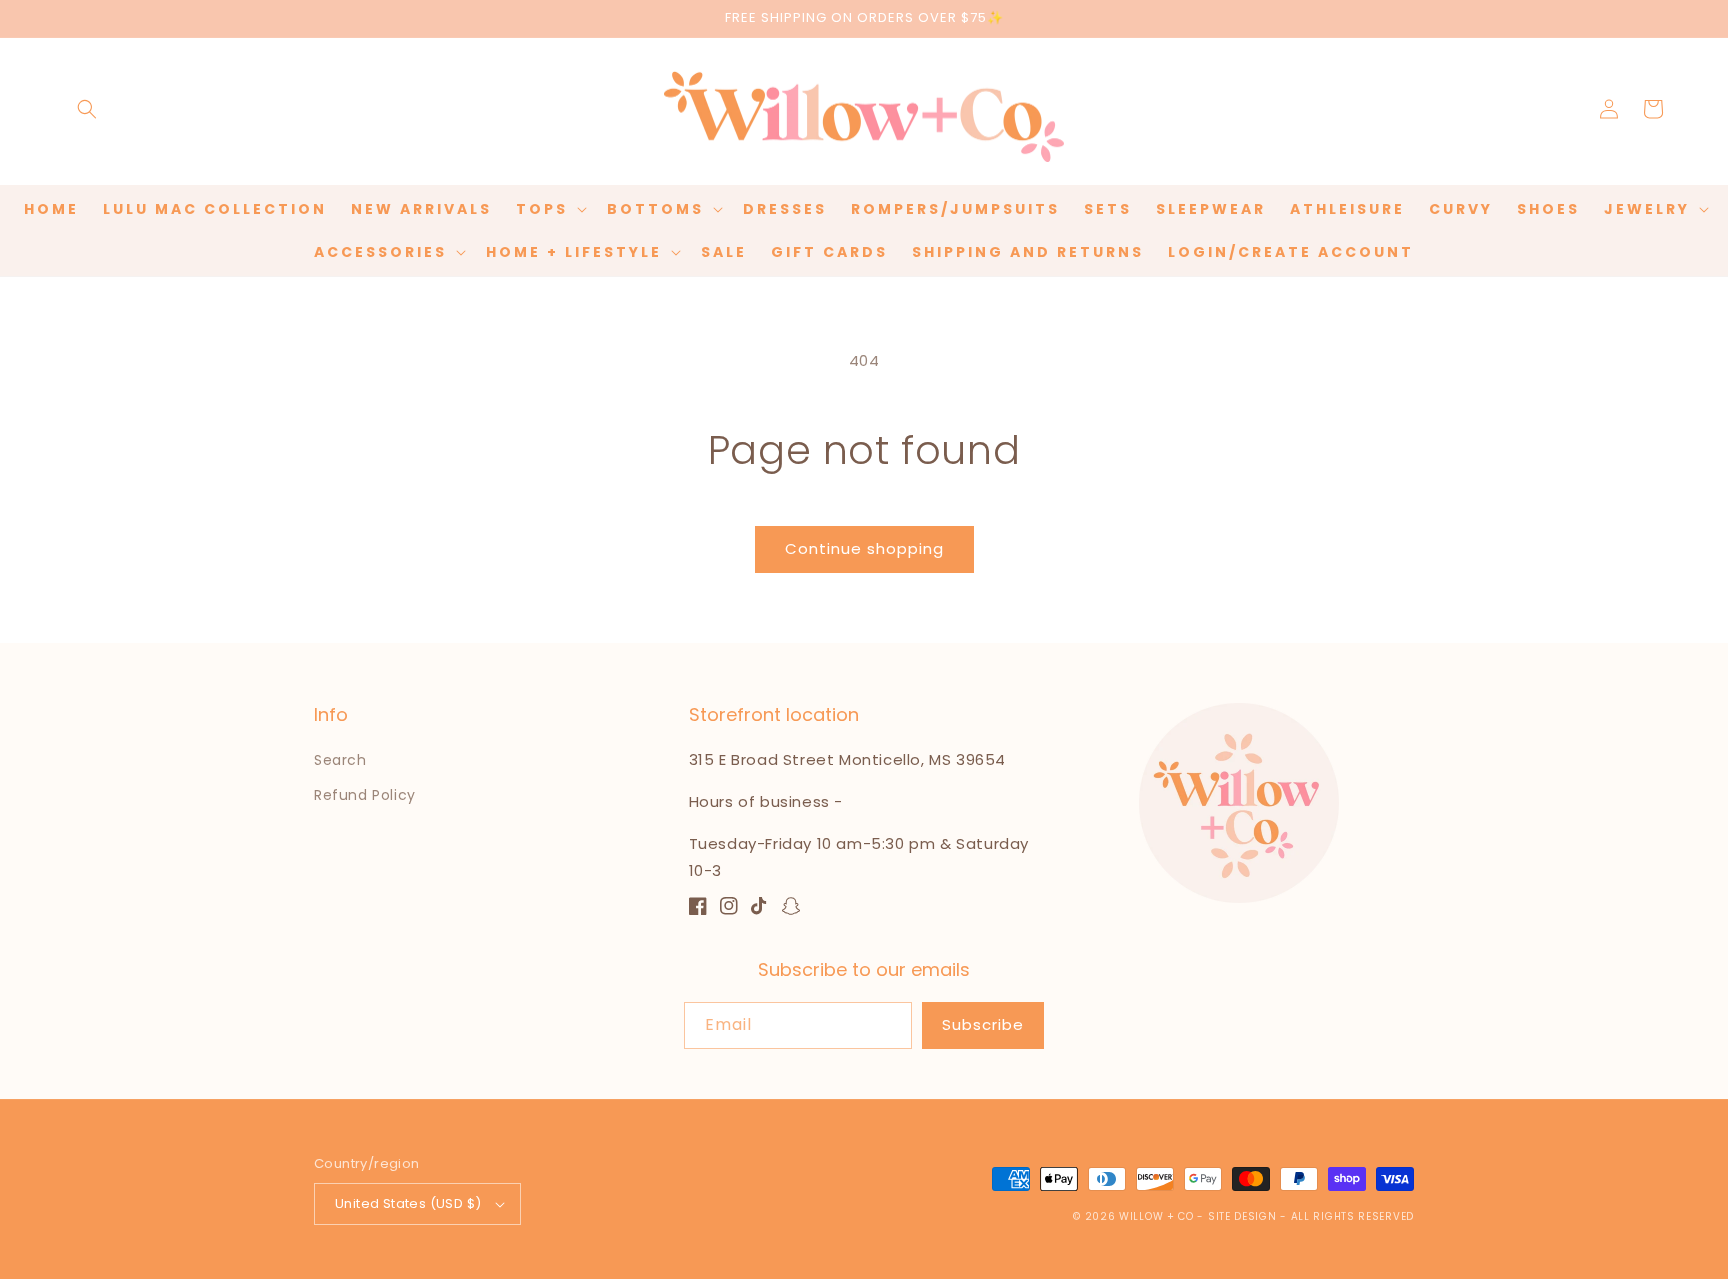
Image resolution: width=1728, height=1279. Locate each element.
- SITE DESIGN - (1243, 1216)
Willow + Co (1156, 1216)
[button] (87, 109)
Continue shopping (864, 548)
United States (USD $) (408, 1203)
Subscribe (983, 1024)
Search (340, 760)
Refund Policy (365, 795)
